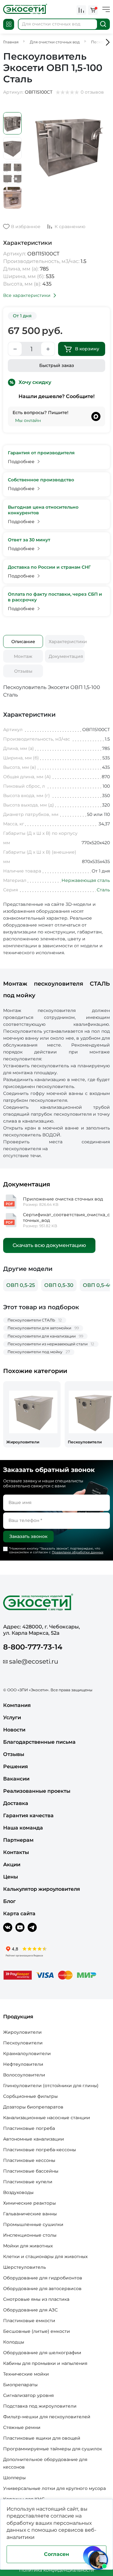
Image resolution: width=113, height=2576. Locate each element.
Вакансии (16, 1779)
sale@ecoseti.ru (34, 1661)
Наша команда (23, 1828)
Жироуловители (22, 2032)
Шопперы (14, 2478)
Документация (66, 656)
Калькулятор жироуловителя (42, 1889)
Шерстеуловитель (24, 2267)
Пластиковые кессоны (29, 2160)
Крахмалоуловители (27, 2054)
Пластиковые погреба (29, 2128)
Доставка (16, 1803)
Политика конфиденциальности (57, 2570)
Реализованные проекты (37, 1791)
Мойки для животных (28, 2246)
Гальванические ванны (30, 2214)
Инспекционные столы (30, 2235)
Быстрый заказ (57, 365)
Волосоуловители (24, 2075)
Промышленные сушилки (33, 2224)
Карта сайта (19, 1914)
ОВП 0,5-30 (59, 1285)
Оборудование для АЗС (30, 2310)
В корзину (87, 349)
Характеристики (67, 642)
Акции (12, 1865)
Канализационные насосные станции (47, 2118)
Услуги (12, 1717)
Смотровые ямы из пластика (36, 2299)
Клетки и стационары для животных (45, 2256)
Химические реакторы (30, 2203)
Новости (14, 1730)
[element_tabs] (23, 641)
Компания (17, 1705)
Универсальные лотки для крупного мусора (54, 2488)
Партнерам (18, 1840)
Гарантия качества (28, 1816)
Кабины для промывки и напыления (45, 2363)
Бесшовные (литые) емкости (37, 2331)
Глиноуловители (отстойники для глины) (51, 2086)
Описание (23, 642)
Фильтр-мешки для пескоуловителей (47, 2417)
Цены (11, 1877)
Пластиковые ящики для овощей (42, 2438)
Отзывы (23, 671)
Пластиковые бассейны (31, 2171)
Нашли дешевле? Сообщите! (56, 396)
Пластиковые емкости (29, 2321)
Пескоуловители (23, 2043)
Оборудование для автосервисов (42, 2289)
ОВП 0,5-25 (21, 1285)
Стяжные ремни (22, 2427)
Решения (16, 1767)
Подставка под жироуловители (40, 2406)
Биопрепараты (20, 2385)
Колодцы (14, 2342)
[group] (32, 1414)
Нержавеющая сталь (86, 880)
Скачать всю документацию (49, 1245)
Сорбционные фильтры (30, 2096)
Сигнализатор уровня (28, 2395)
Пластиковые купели (28, 2182)
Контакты (16, 1852)
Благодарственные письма (39, 1742)
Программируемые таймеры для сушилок (53, 2449)
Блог (9, 1901)
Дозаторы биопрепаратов (33, 2107)
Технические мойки (26, 2374)
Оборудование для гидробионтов (43, 2278)
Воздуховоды (18, 2192)
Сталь (103, 890)
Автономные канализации (34, 2139)
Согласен (56, 2554)
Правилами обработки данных (78, 1552)
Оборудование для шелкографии (42, 2353)
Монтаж (23, 656)
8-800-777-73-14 (33, 1647)
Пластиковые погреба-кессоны (40, 2150)
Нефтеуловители (23, 2064)
